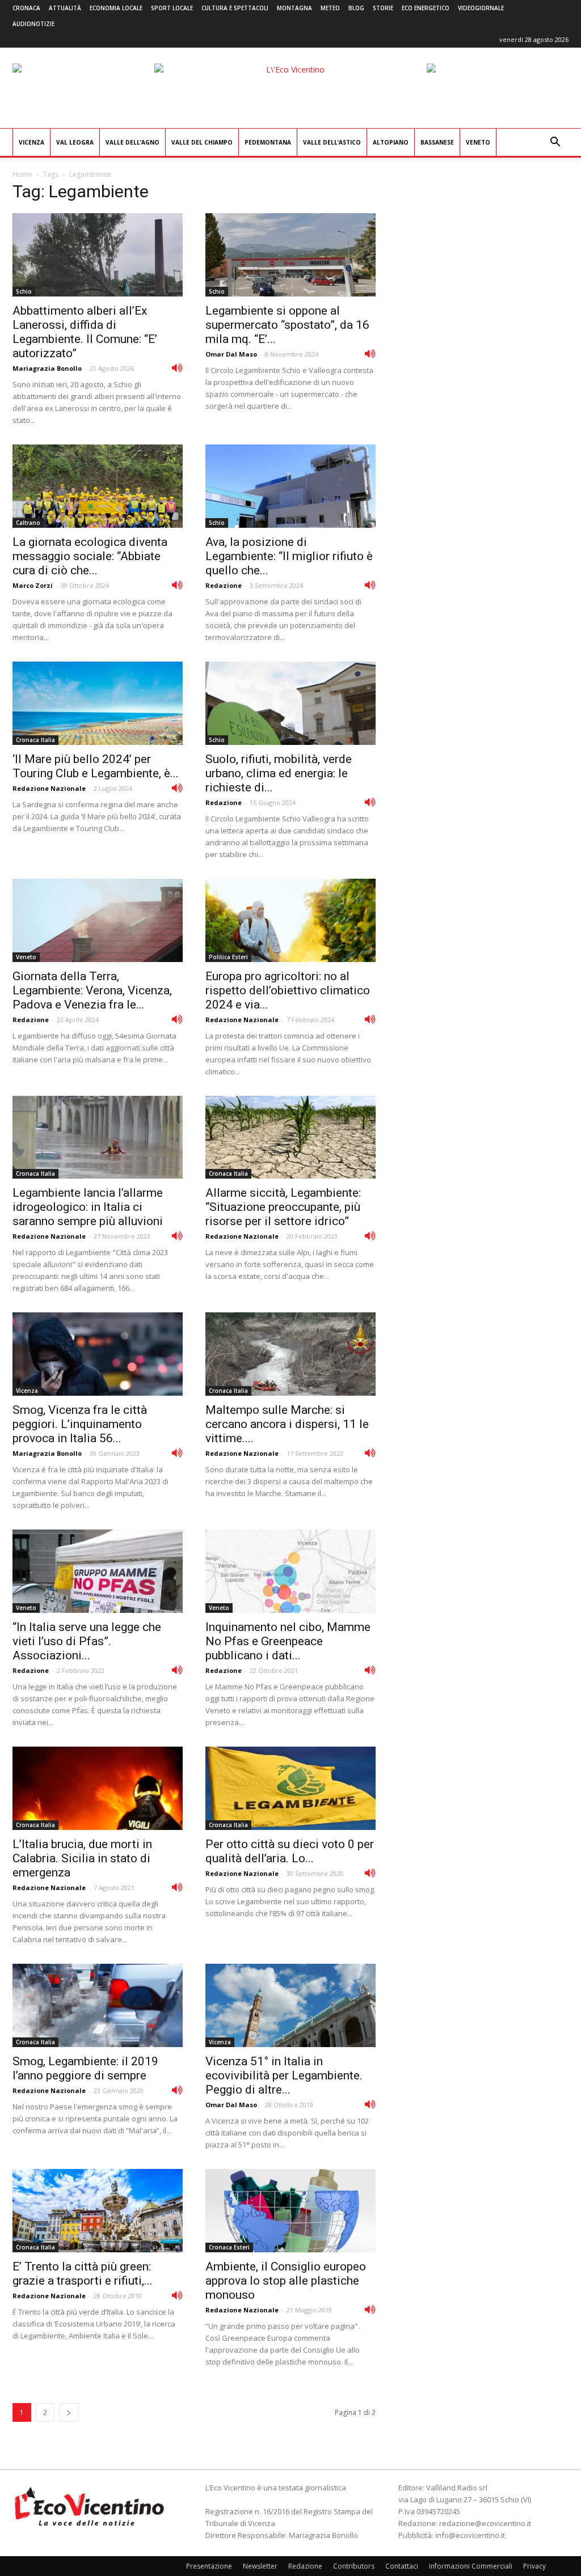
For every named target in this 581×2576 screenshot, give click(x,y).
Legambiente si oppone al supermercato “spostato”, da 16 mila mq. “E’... (287, 325)
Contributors (354, 2566)
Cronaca (26, 8)
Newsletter (260, 2566)
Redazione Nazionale (49, 788)
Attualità (65, 8)
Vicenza (31, 142)
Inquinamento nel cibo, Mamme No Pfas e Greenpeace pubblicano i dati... (288, 1641)
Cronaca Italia (35, 740)
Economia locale (116, 8)
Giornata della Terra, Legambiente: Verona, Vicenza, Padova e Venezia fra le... (92, 990)
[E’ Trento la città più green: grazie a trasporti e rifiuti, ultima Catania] (98, 2211)
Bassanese (437, 142)
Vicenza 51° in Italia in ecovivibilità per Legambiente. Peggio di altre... (284, 2075)
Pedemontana (268, 142)
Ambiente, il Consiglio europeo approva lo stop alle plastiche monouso (286, 2281)
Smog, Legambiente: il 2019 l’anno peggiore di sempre (85, 2068)
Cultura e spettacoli (235, 8)
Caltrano (28, 523)
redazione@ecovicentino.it (485, 2523)
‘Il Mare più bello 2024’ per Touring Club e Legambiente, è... (96, 766)
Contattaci (402, 2566)
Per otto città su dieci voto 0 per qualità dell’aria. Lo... (290, 1851)
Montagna (294, 8)
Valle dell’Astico (332, 142)
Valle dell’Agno (132, 142)
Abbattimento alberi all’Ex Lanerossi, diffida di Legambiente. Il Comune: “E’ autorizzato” (85, 332)
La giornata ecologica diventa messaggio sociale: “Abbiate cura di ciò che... (90, 556)
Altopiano (391, 142)
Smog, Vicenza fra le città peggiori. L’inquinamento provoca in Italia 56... (80, 1424)
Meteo (330, 8)
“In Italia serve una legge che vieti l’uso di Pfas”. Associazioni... (87, 1641)
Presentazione (209, 2566)
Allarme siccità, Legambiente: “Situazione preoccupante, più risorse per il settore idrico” (283, 1207)
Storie (383, 8)
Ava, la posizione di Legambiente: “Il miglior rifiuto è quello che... (289, 556)
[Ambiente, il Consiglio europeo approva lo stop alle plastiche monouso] (290, 2211)
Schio (24, 291)
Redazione (224, 585)
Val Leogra (75, 142)
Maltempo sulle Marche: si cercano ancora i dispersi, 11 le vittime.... (287, 1424)
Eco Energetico (426, 8)
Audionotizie (33, 24)
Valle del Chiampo (202, 142)
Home (22, 174)
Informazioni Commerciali (471, 2566)
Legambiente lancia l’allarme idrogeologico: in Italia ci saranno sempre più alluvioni (88, 1207)
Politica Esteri (228, 957)
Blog (356, 8)
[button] (555, 143)
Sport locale (172, 8)
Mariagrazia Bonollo (47, 368)
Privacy (534, 2566)
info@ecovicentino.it (470, 2535)
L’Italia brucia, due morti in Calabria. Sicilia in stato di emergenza (82, 1858)
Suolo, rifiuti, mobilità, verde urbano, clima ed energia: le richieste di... (279, 773)
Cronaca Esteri (229, 2247)
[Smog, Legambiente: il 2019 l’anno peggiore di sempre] (98, 2005)
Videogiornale (481, 8)
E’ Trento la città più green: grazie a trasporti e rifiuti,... (83, 2274)
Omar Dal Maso (231, 354)
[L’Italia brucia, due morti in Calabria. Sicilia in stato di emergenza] (98, 1788)
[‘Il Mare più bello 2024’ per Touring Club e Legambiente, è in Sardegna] (98, 703)
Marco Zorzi (33, 585)
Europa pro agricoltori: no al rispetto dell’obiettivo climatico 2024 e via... (288, 990)
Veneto (478, 142)
